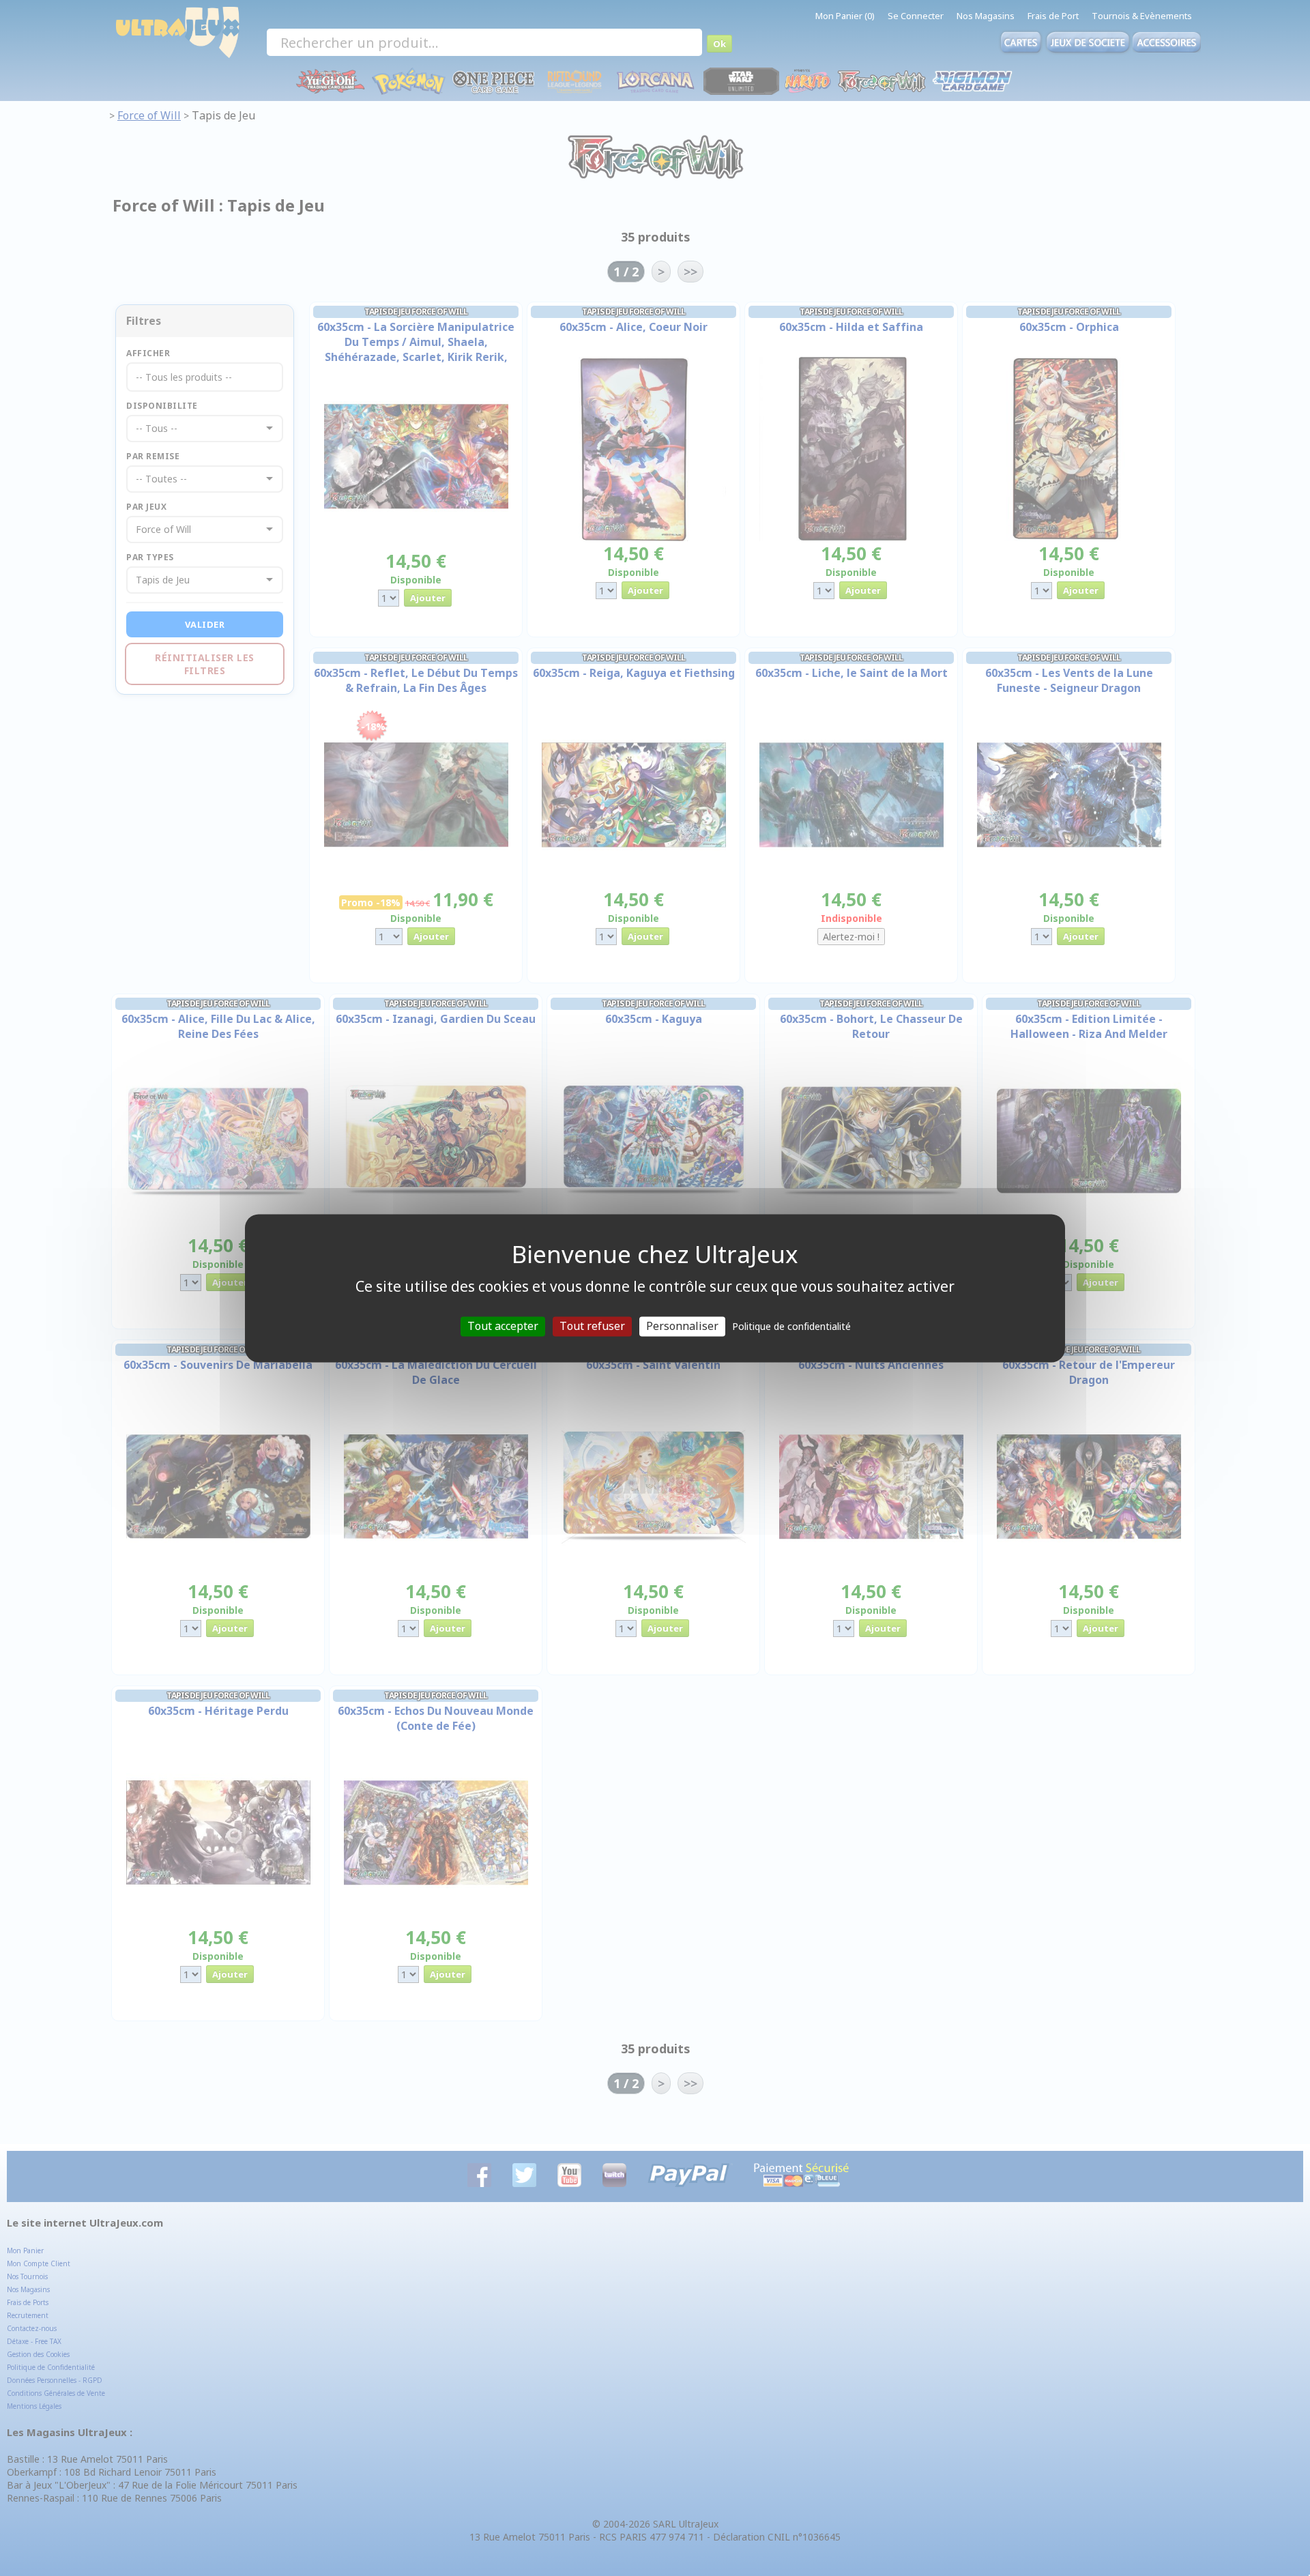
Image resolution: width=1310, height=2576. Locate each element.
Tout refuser (592, 1326)
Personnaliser (682, 1326)
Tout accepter (503, 1326)
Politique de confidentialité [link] (791, 1326)
